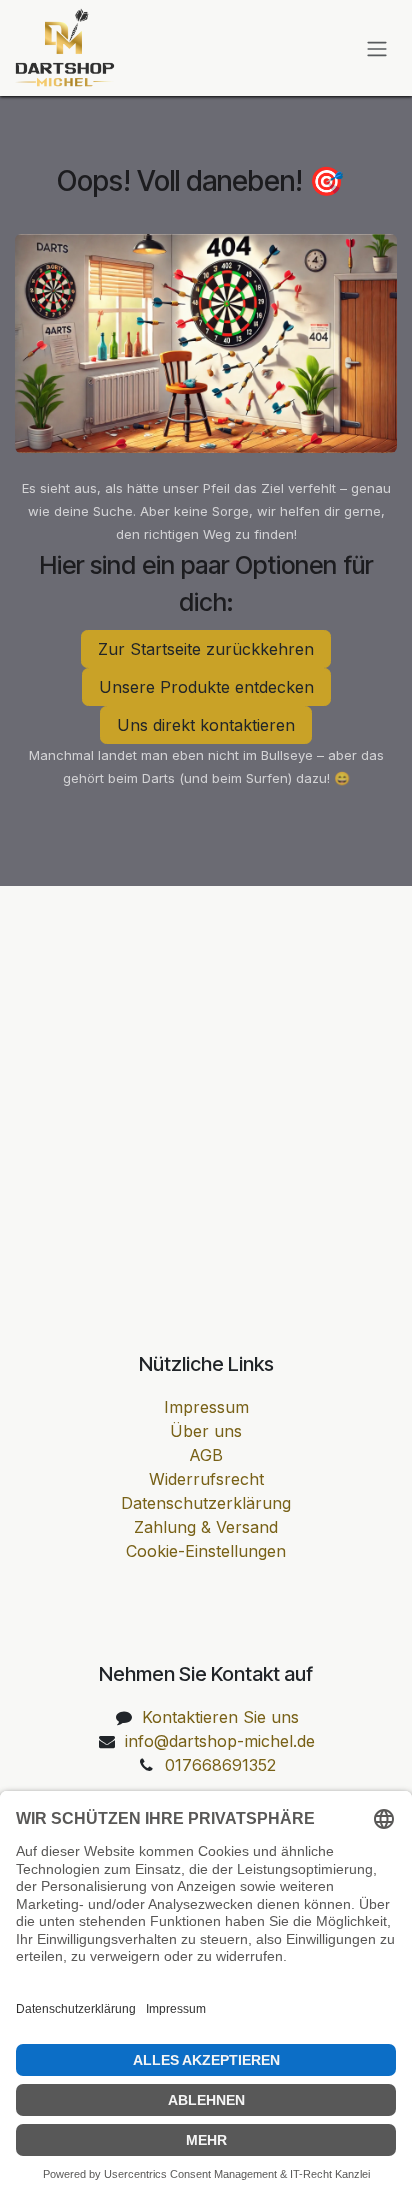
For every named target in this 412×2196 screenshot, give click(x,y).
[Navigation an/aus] (377, 48)
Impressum (206, 1407)
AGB (206, 1455)
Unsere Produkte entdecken (206, 687)
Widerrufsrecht (206, 1479)
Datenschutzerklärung (206, 1503)
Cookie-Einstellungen (206, 1551)
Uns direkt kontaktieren (206, 725)
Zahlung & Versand (206, 1527)
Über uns (206, 1431)
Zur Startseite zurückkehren (206, 649)
